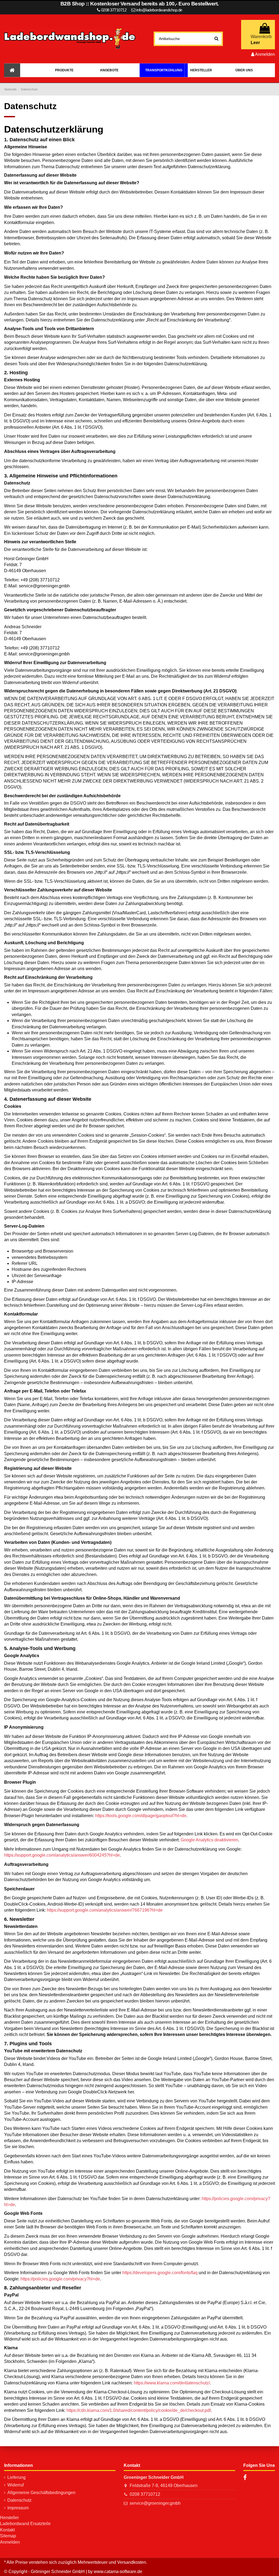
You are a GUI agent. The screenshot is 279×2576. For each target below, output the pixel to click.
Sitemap (8, 2536)
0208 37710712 (145, 2494)
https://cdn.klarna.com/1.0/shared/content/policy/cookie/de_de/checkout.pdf (139, 2410)
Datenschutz (19, 2500)
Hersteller (9, 2518)
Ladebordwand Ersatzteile (25, 2524)
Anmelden (10, 2542)
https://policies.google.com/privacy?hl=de (60, 2279)
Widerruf (16, 2485)
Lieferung (16, 2477)
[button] (64, 70)
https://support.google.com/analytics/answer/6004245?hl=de (62, 1855)
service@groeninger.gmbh (155, 2503)
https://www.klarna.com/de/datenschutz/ (172, 2383)
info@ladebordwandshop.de (159, 10)
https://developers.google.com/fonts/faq (160, 2273)
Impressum (18, 2508)
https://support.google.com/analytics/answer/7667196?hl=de (105, 1910)
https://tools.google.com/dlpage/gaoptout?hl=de (141, 1816)
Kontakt (7, 2530)
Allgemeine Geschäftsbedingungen (41, 2493)
